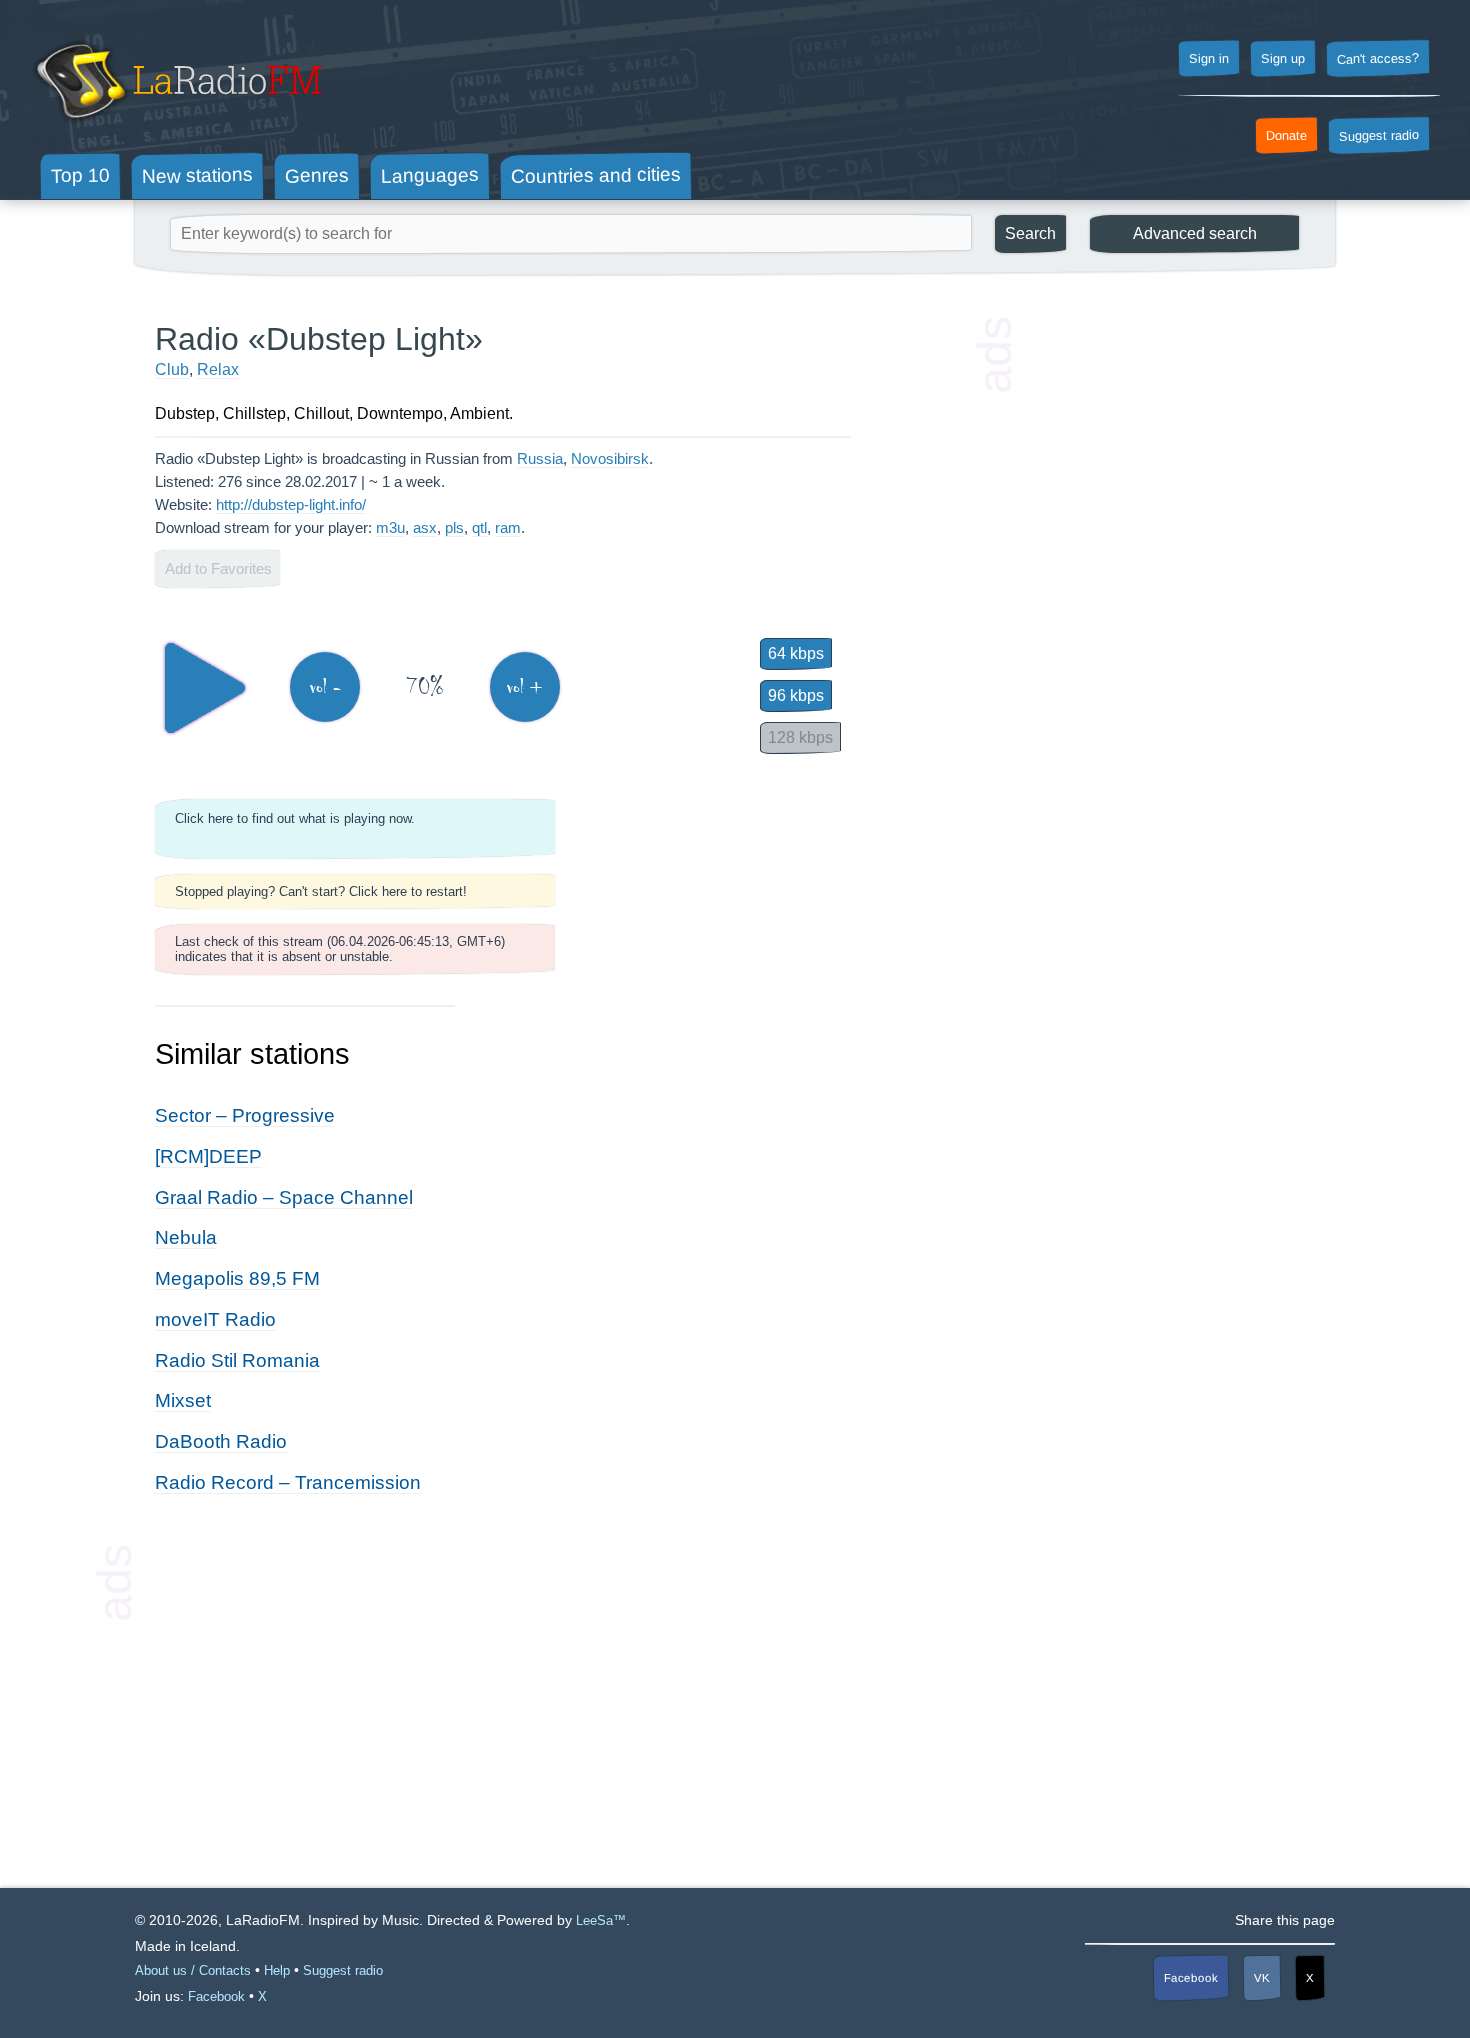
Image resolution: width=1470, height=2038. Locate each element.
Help (277, 1970)
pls (454, 527)
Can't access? (1378, 58)
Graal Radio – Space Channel (284, 1197)
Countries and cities (596, 176)
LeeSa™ (601, 1920)
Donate (1286, 136)
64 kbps (796, 653)
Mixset (183, 1400)
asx (425, 527)
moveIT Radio (215, 1319)
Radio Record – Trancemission (288, 1482)
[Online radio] (176, 127)
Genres (317, 175)
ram (508, 527)
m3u (390, 527)
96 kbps (796, 695)
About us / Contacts (193, 1970)
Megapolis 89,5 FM (237, 1278)
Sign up (1283, 59)
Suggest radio (1379, 136)
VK (1262, 1978)
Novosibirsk (610, 458)
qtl (479, 527)
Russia (540, 458)
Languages (430, 175)
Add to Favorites (218, 568)
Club (172, 369)
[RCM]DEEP (208, 1156)
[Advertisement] (1165, 620)
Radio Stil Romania (237, 1360)
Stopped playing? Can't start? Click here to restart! (321, 891)
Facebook (1191, 1977)
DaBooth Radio (221, 1441)
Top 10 (80, 175)
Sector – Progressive (245, 1115)
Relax (218, 369)
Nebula (186, 1237)
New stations (197, 175)
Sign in (1209, 59)
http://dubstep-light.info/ (291, 504)
